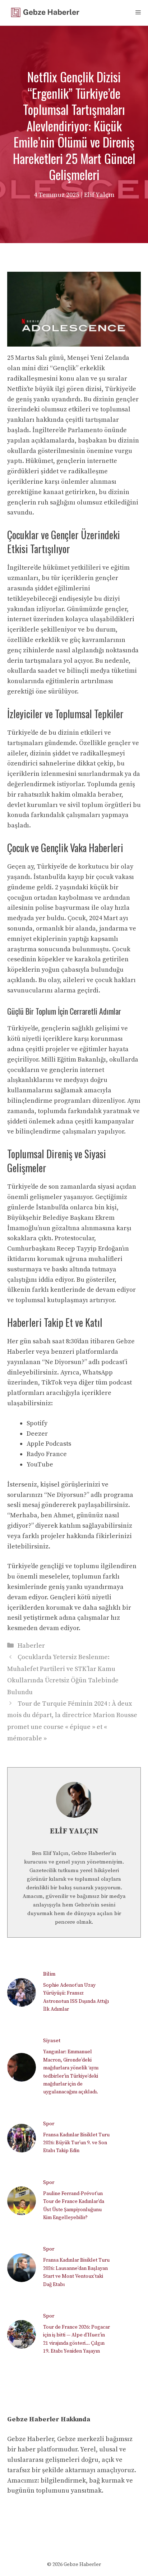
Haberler (31, 1646)
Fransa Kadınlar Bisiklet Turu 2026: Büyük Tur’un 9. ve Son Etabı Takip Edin (76, 2143)
